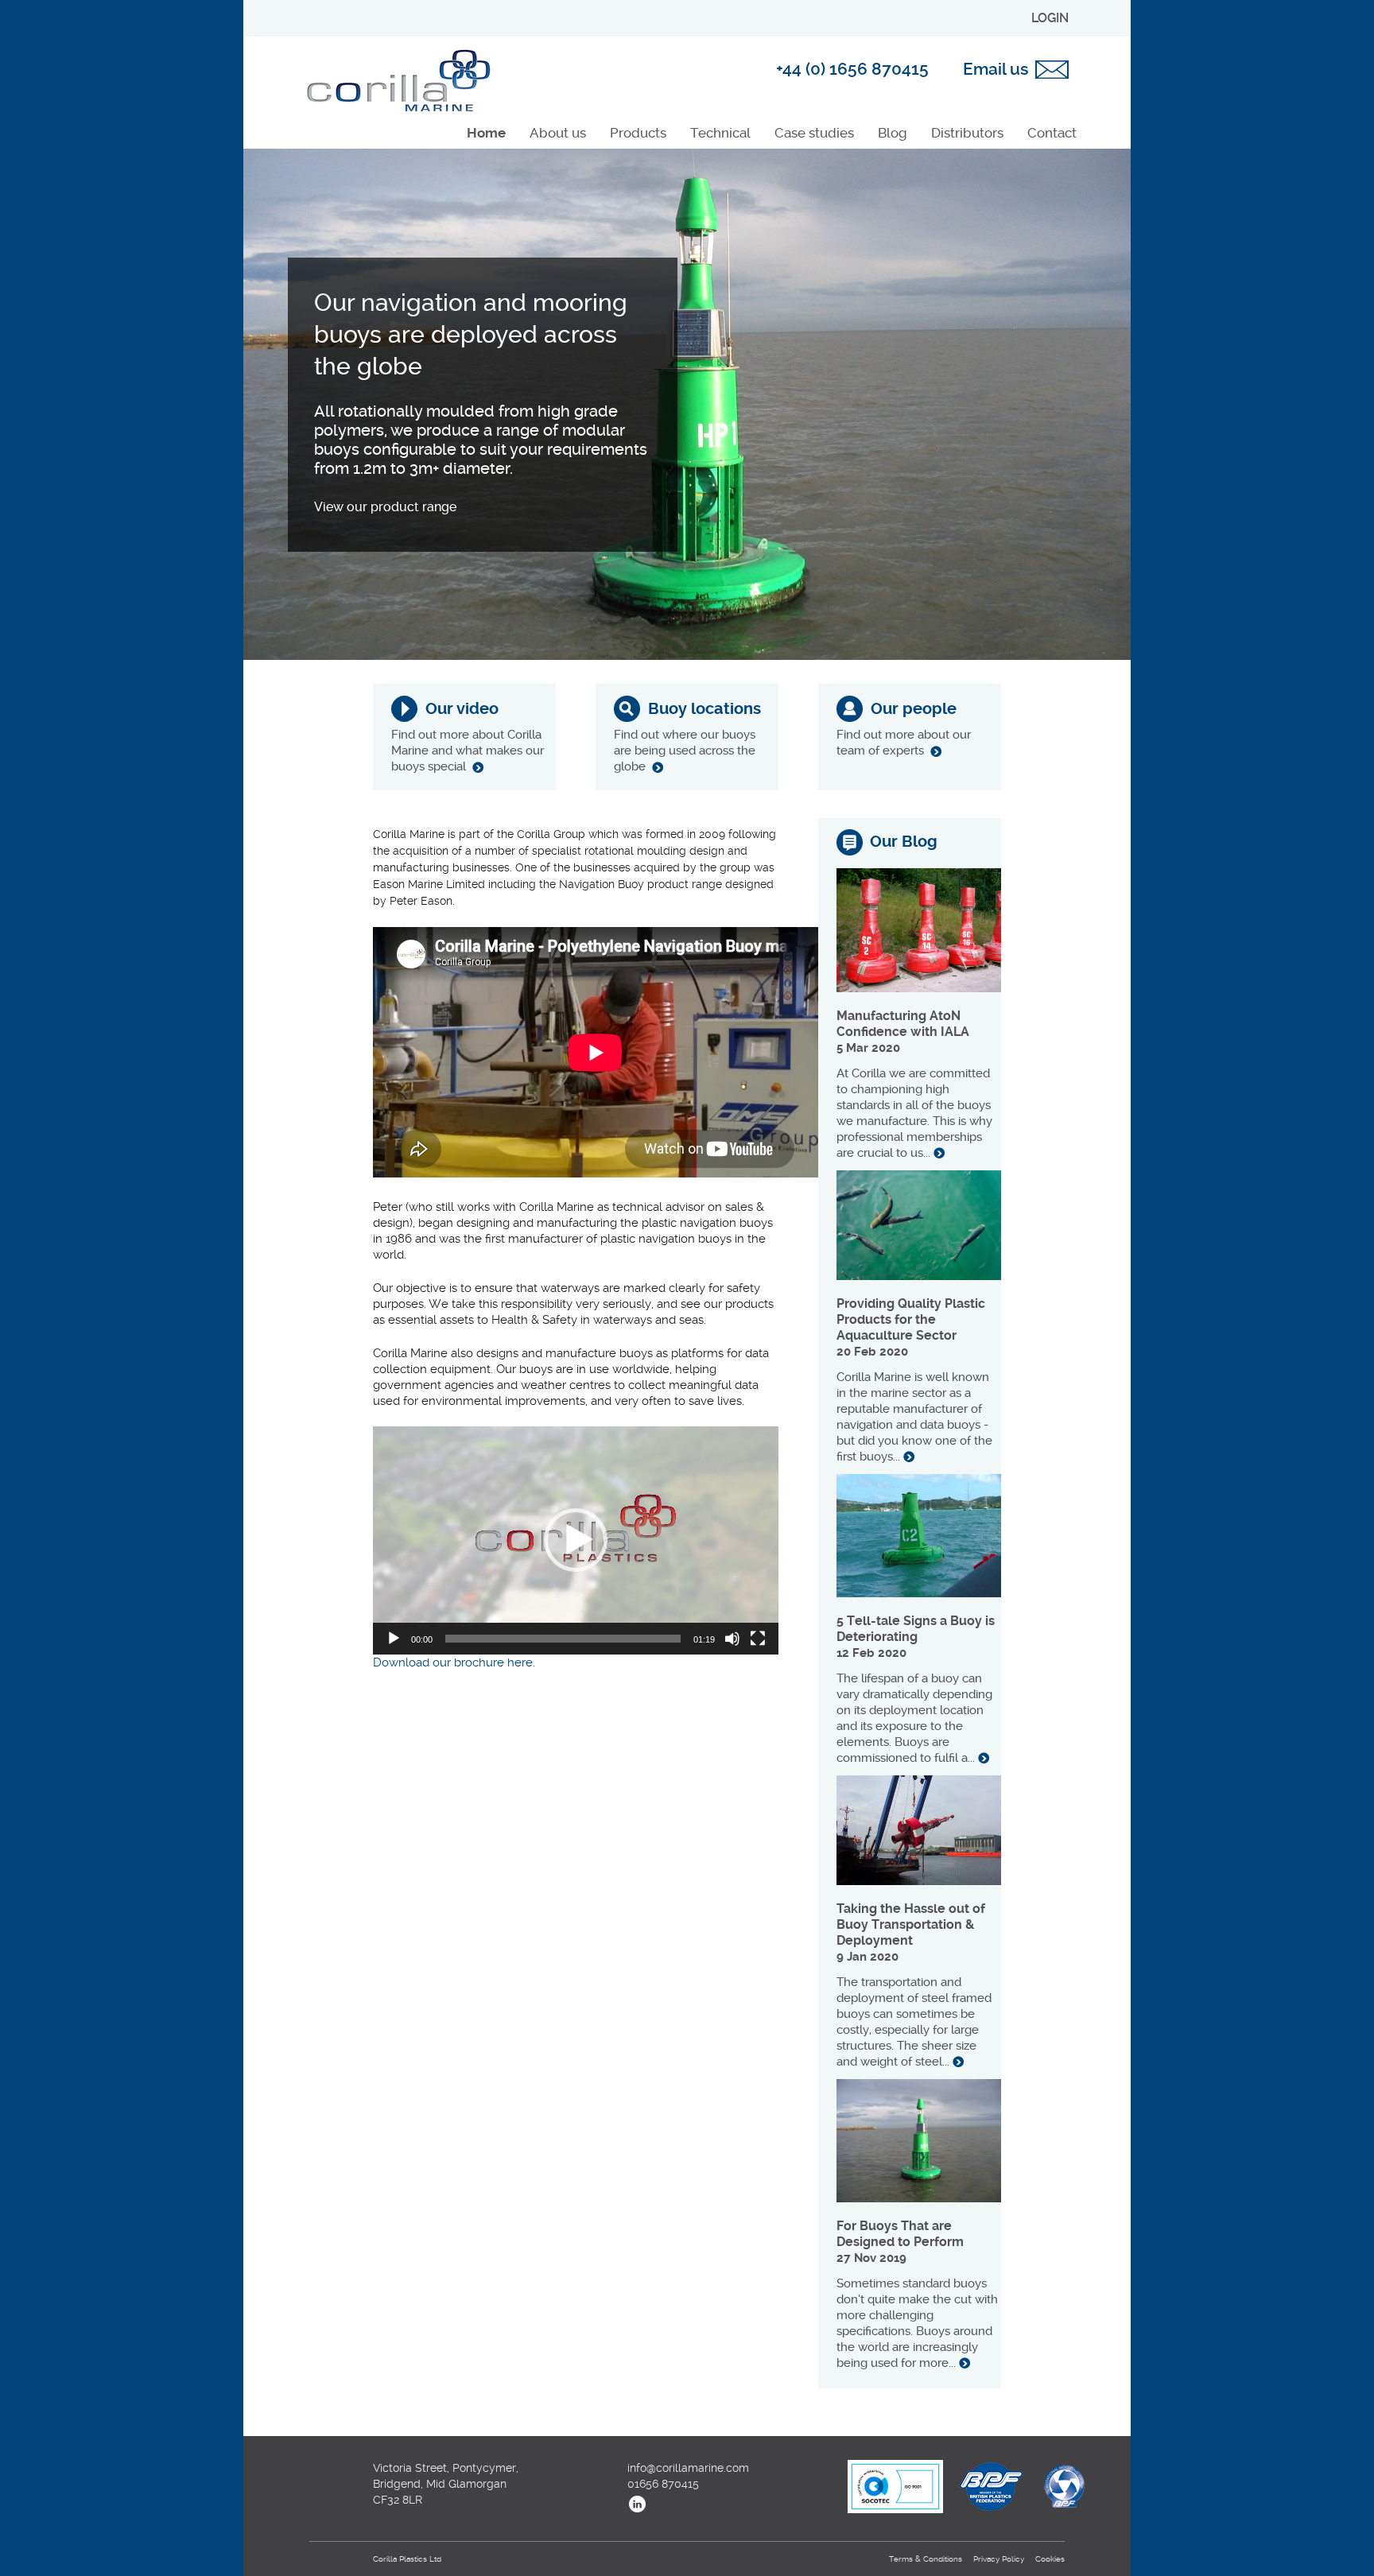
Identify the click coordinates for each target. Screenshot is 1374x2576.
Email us (996, 69)
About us (558, 133)
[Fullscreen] (758, 1639)
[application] (576, 1540)
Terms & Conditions (926, 2559)
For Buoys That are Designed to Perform (900, 2234)
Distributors (967, 133)
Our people (914, 709)
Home (486, 133)
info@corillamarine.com (688, 2468)
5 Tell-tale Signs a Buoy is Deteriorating (916, 1629)
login (1050, 18)
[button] (576, 1540)
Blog (893, 133)
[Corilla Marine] (398, 81)
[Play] (394, 1639)
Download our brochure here (453, 1662)
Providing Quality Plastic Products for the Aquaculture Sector (911, 1319)
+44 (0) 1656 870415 (852, 69)
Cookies (1050, 2559)
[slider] (563, 1639)
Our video (462, 709)
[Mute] (732, 1639)
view (939, 1153)
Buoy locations (704, 709)
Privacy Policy (999, 2559)
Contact (1052, 133)
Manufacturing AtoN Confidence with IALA (903, 1024)
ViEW (478, 767)
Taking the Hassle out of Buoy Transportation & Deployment (911, 1924)
